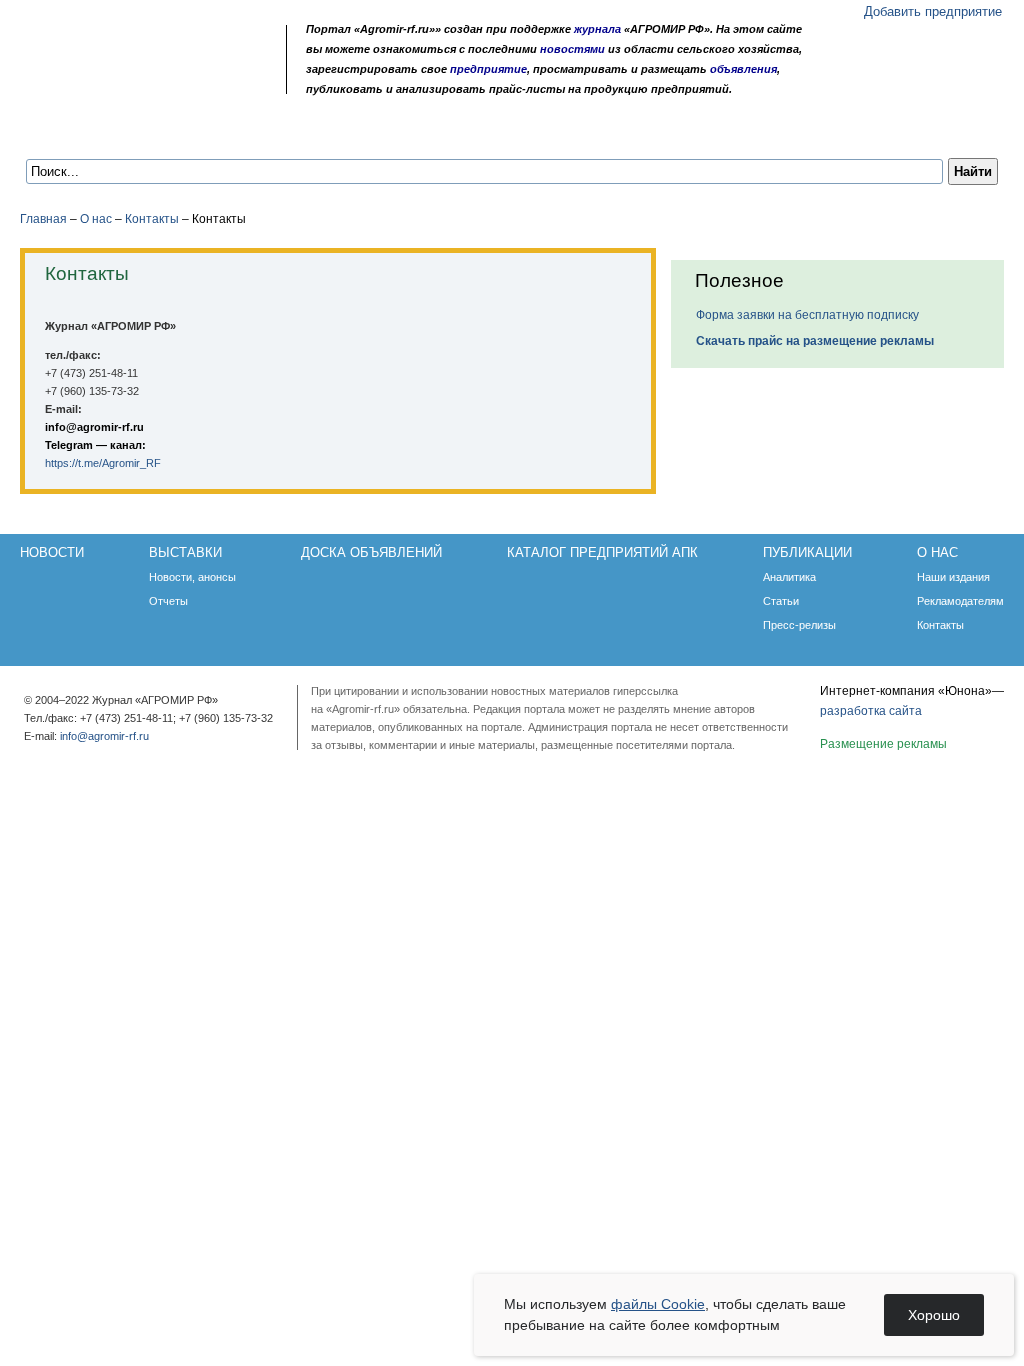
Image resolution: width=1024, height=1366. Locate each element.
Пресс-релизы (799, 625)
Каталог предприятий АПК (502, 132)
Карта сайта (165, 82)
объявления (743, 69)
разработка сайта (871, 711)
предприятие (488, 69)
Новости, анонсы (192, 577)
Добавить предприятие (933, 11)
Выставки (172, 132)
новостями (572, 49)
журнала (597, 29)
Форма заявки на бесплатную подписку (807, 315)
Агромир (148, 46)
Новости (72, 132)
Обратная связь (139, 82)
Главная (43, 219)
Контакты (152, 219)
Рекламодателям (960, 601)
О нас (769, 132)
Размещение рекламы (883, 744)
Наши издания (953, 577)
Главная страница (113, 82)
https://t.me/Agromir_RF (103, 463)
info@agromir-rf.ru (94, 427)
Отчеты (168, 601)
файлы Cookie (658, 1304)
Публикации (672, 132)
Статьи (781, 601)
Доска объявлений (308, 132)
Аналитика (789, 577)
